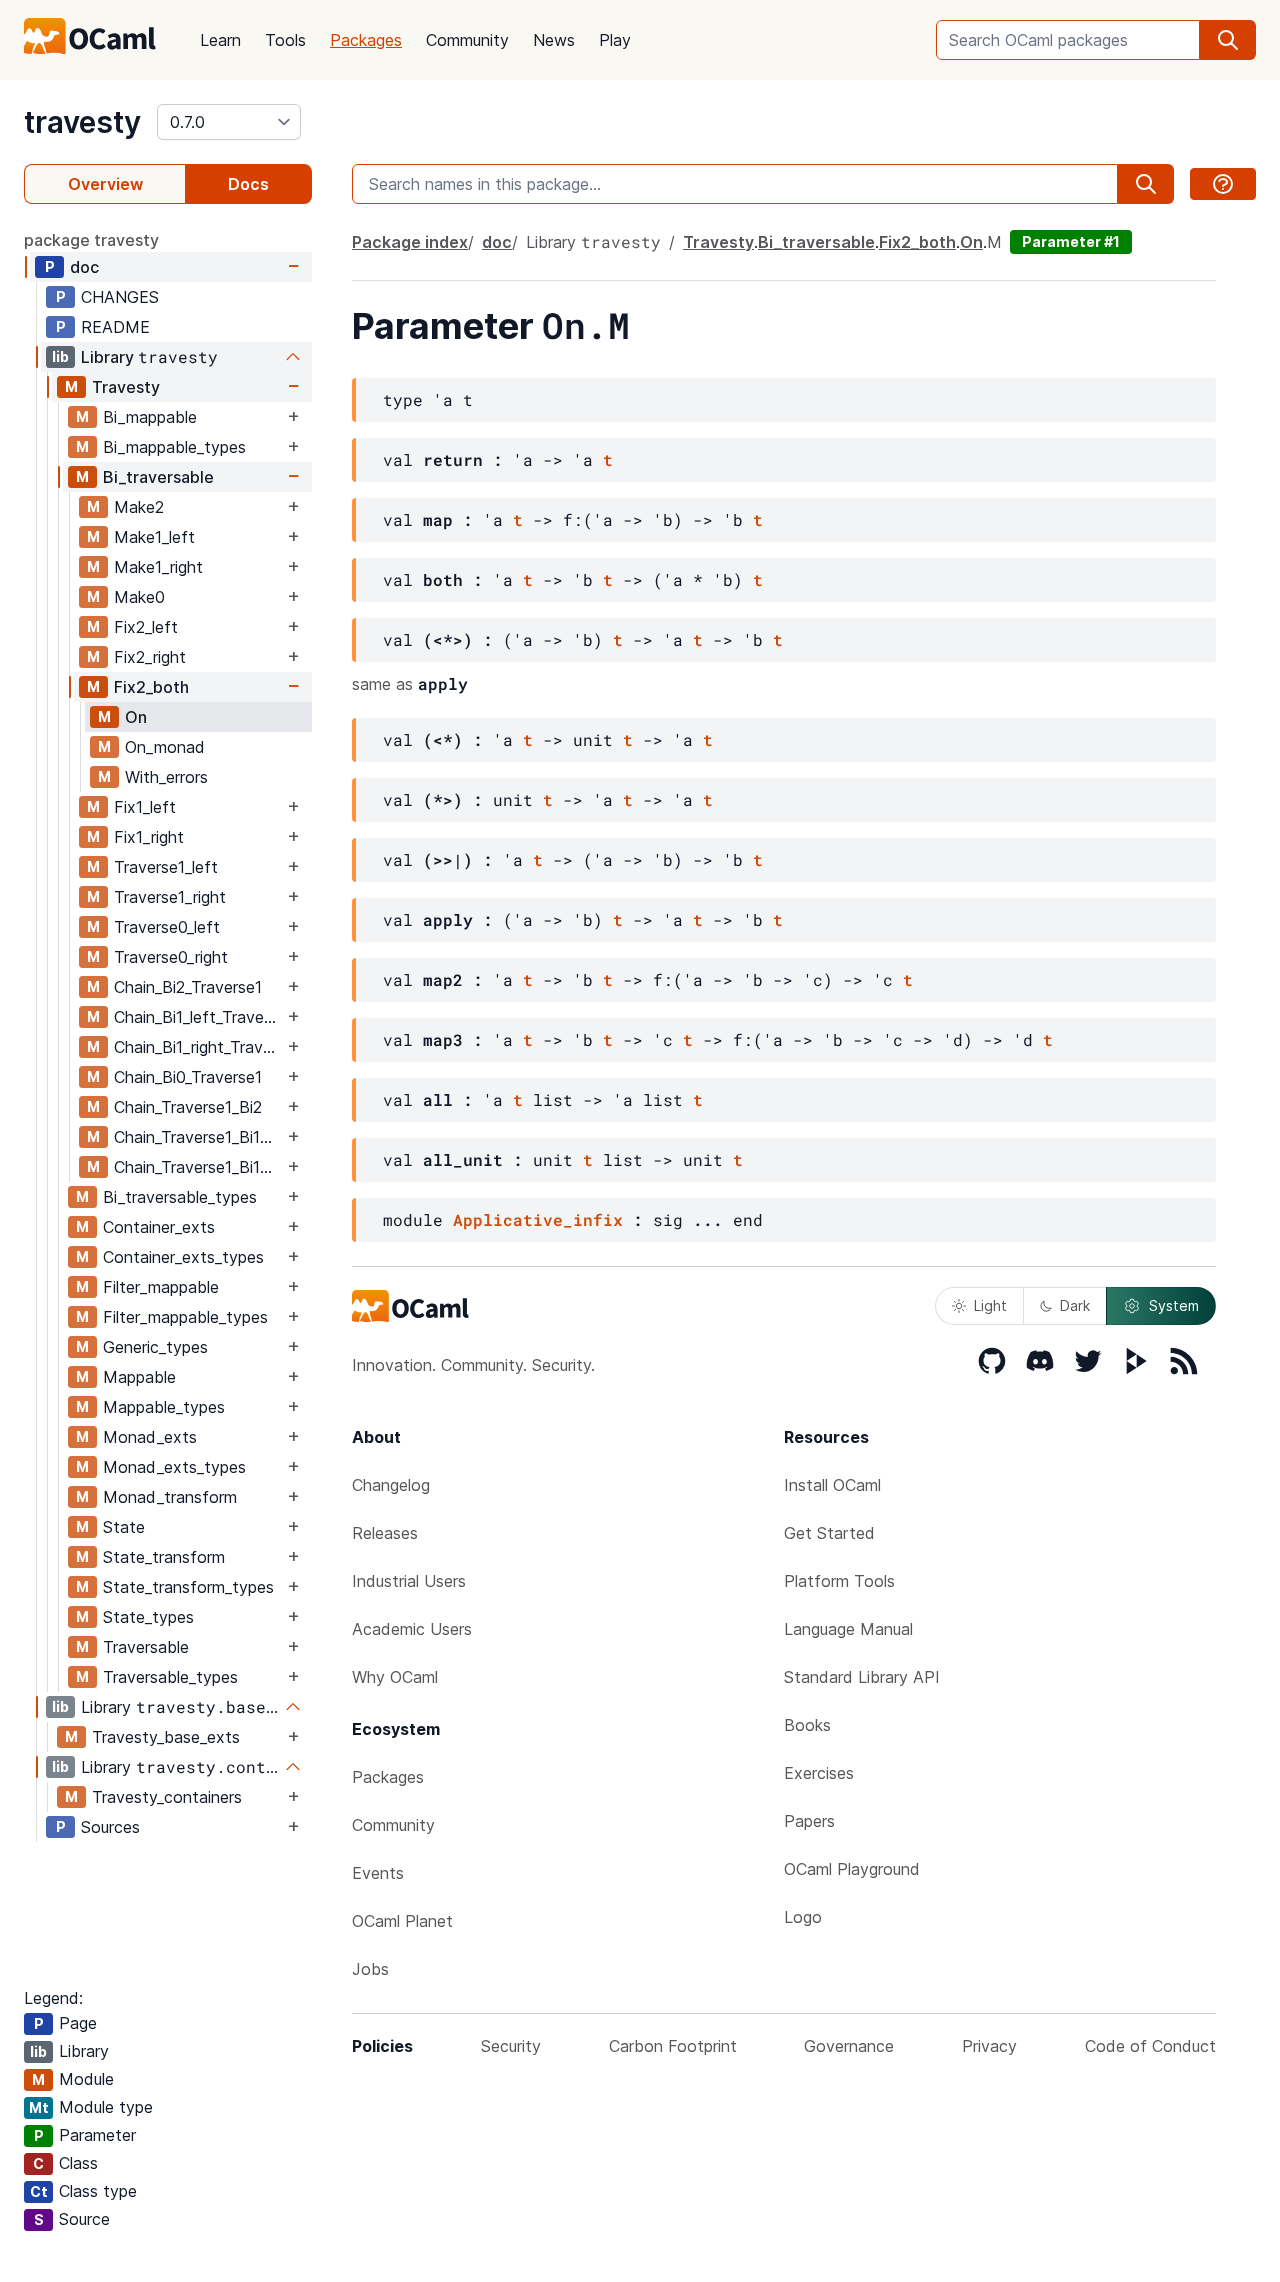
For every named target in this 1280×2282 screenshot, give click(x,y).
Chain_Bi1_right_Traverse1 (198, 1047)
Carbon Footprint (673, 2046)
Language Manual (848, 1629)
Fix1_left (145, 807)
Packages (366, 40)
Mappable (139, 1377)
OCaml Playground (852, 1869)
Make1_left (154, 537)
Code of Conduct (1150, 2046)
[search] (1228, 40)
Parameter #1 (1071, 241)
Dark (1075, 1305)
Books (807, 1725)
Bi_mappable (150, 417)
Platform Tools (839, 1581)
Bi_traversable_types (180, 1197)
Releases (385, 1533)
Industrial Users (409, 1581)
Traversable (146, 1647)
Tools (285, 40)
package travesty (91, 240)
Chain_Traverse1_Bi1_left (198, 1137)
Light (990, 1305)
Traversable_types (170, 1677)
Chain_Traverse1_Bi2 (188, 1107)
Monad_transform (170, 1497)
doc (84, 267)
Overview (105, 184)
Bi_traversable (158, 477)
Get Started (829, 1533)
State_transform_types (188, 1587)
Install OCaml (832, 1485)
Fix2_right (150, 657)
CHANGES (120, 297)
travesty (82, 122)
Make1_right (158, 567)
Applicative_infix (538, 1219)
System (1174, 1305)
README (115, 327)
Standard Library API (862, 1677)
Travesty (126, 387)
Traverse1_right (170, 897)
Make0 (139, 597)
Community (467, 40)
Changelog (391, 1485)
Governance (849, 2046)
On (136, 717)
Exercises (819, 1773)
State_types (148, 1617)
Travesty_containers (167, 1797)
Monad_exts (150, 1437)
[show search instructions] (1223, 184)
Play (615, 40)
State (124, 1527)
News (554, 40)
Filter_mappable (161, 1287)
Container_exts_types (183, 1257)
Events (378, 1873)
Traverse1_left (166, 867)
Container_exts (159, 1227)
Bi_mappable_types (174, 447)
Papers (809, 1821)
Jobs (370, 1969)
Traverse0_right (171, 957)
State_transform (164, 1557)
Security (511, 2046)
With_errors (166, 777)
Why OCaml (395, 1677)
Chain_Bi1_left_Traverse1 (198, 1017)
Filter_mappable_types (185, 1317)
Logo (803, 1917)
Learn (220, 40)
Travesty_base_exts (166, 1737)
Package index (410, 242)
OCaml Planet (402, 1921)
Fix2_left (146, 627)
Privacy (989, 2046)
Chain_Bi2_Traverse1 (188, 987)
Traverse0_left (167, 927)
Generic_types (155, 1347)
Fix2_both (151, 687)
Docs (248, 184)
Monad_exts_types (174, 1467)
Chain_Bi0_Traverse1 (188, 1077)
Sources (110, 1827)
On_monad (165, 747)
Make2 (139, 507)
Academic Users (412, 1629)
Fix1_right (149, 837)
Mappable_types (164, 1407)
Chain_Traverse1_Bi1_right (198, 1167)
